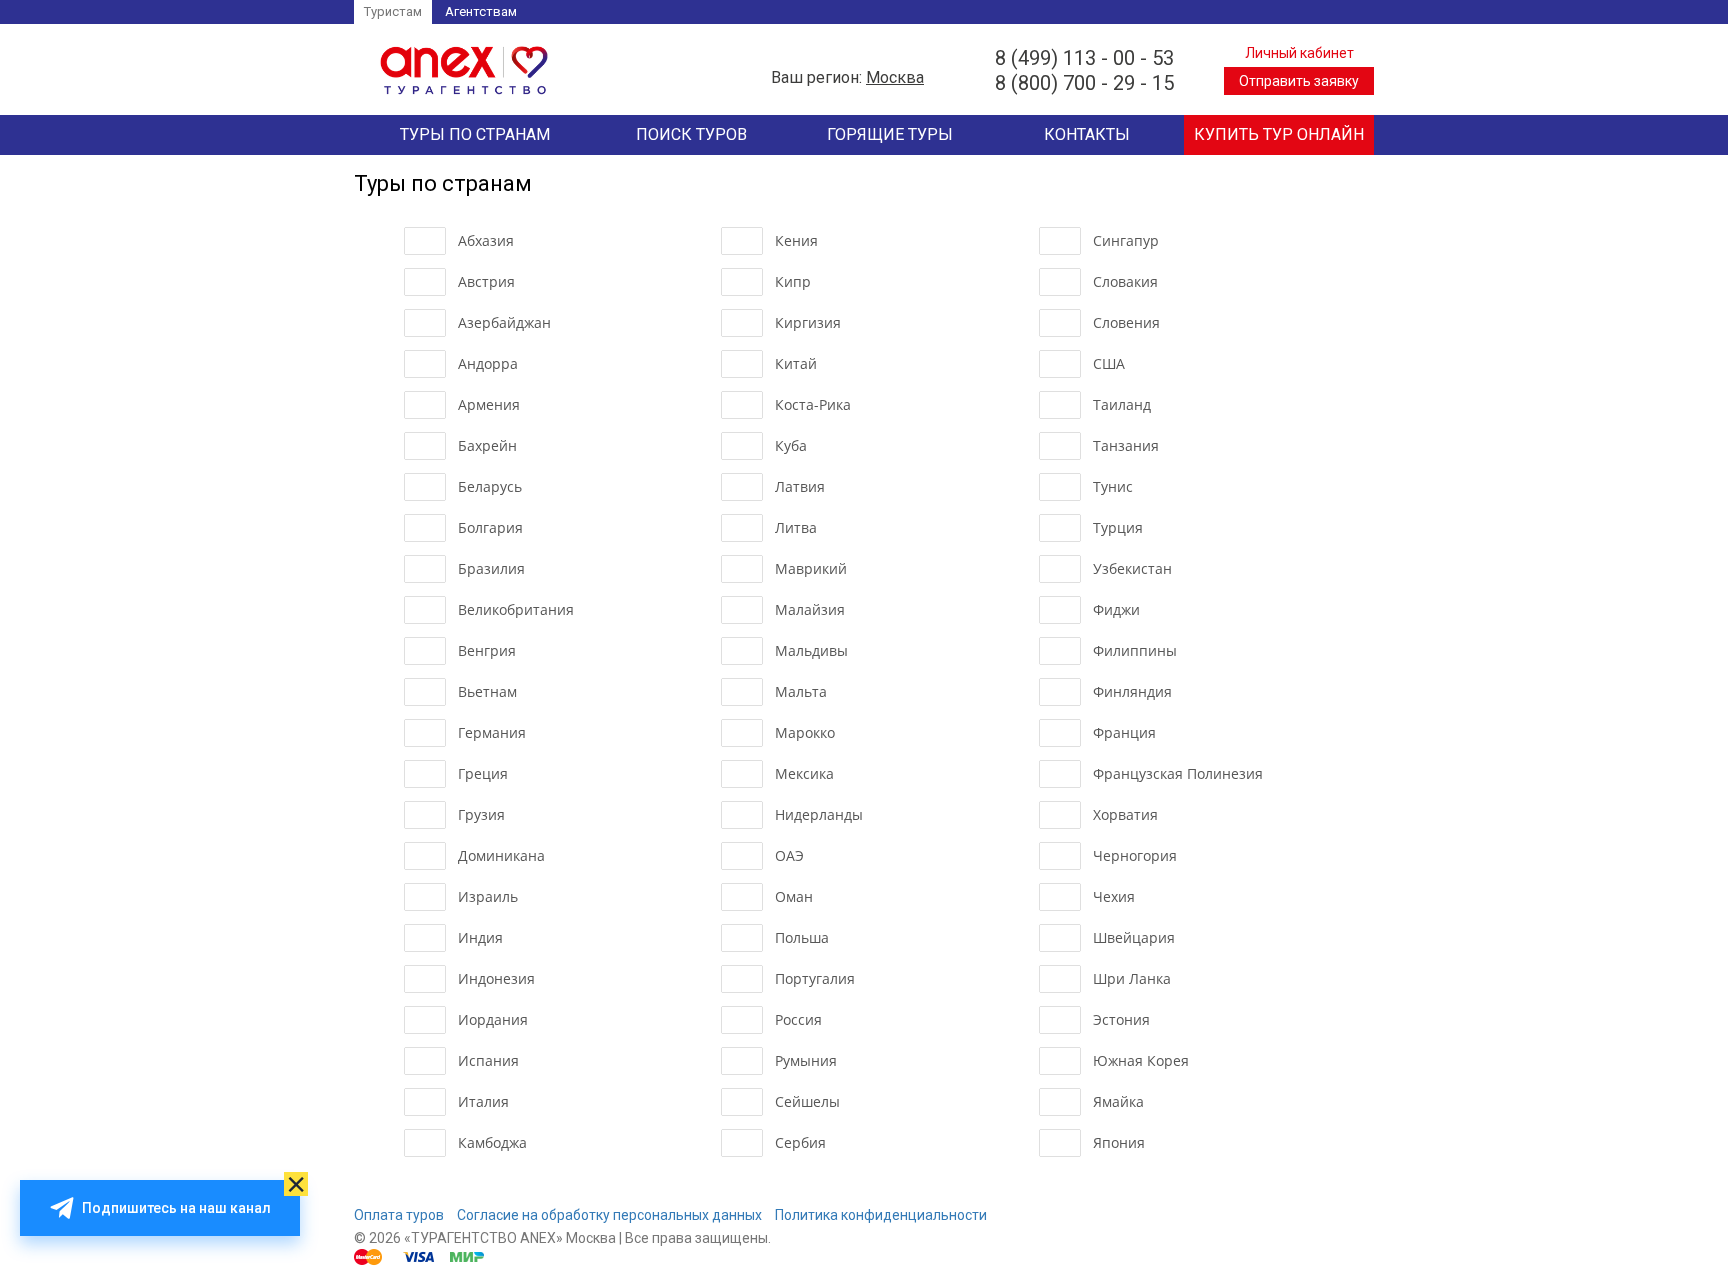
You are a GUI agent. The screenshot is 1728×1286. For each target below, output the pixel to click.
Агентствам (481, 11)
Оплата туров (399, 1215)
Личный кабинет (1299, 53)
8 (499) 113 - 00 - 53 (1084, 58)
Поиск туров (691, 134)
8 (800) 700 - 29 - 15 (1084, 83)
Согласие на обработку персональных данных (609, 1215)
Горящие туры (890, 134)
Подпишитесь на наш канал (176, 1208)
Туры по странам (475, 134)
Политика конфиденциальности (881, 1215)
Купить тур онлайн (1279, 134)
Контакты (1087, 134)
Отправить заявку (1299, 81)
